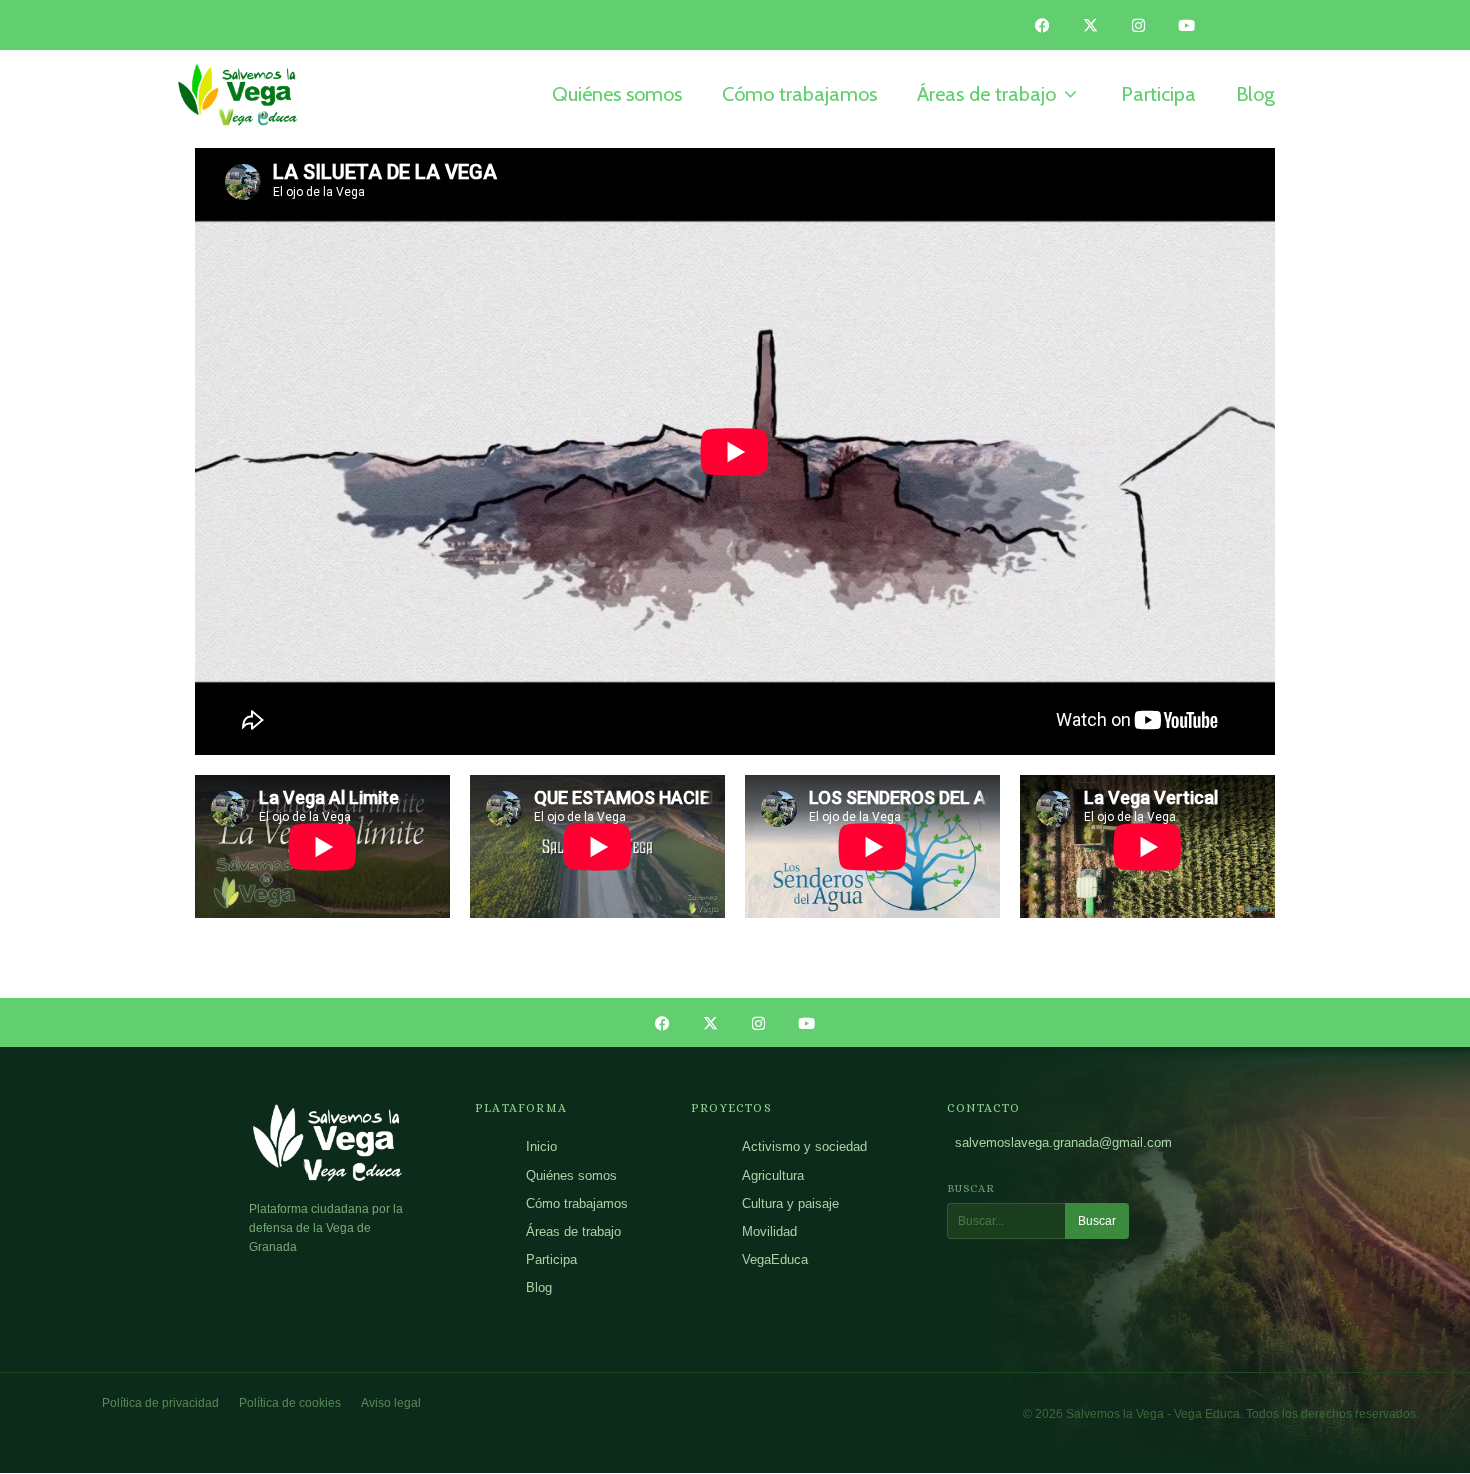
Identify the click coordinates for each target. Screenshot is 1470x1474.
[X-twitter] (1091, 25)
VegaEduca (775, 1259)
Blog (539, 1287)
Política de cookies (290, 1403)
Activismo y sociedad (804, 1146)
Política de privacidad (160, 1403)
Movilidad (769, 1231)
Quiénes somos (571, 1175)
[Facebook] (1043, 25)
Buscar (1097, 1221)
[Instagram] (1139, 25)
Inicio (541, 1146)
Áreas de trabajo (573, 1231)
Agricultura (773, 1175)
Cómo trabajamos (577, 1203)
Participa (551, 1259)
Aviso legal (391, 1403)
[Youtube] (1187, 25)
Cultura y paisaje (790, 1203)
